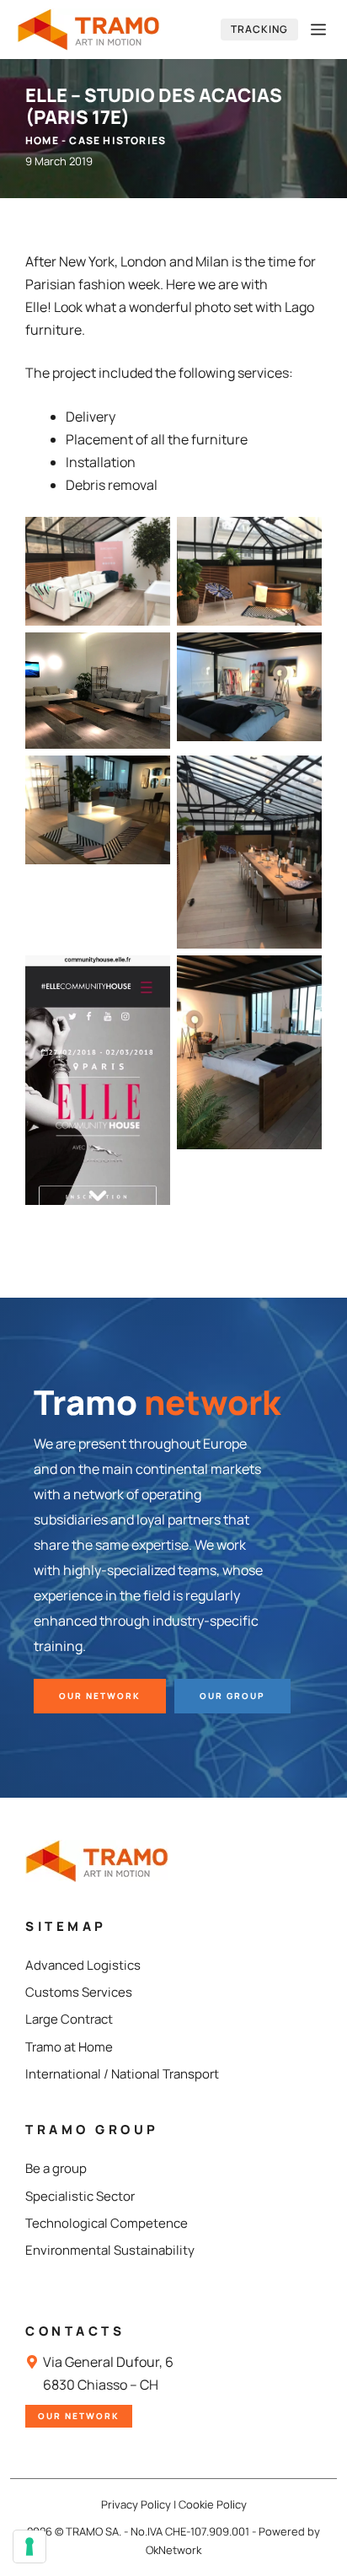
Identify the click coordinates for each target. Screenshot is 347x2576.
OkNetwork (173, 2550)
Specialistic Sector (80, 2196)
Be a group (56, 2168)
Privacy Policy (136, 2504)
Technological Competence (107, 2223)
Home (42, 140)
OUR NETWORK (100, 1696)
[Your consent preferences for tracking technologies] (29, 2546)
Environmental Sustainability (110, 2250)
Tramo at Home (69, 2047)
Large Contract (69, 2019)
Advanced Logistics (83, 1965)
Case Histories (117, 140)
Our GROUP (232, 1696)
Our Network (79, 2416)
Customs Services (79, 1992)
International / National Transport (122, 2074)
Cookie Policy (213, 2504)
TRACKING (259, 29)
